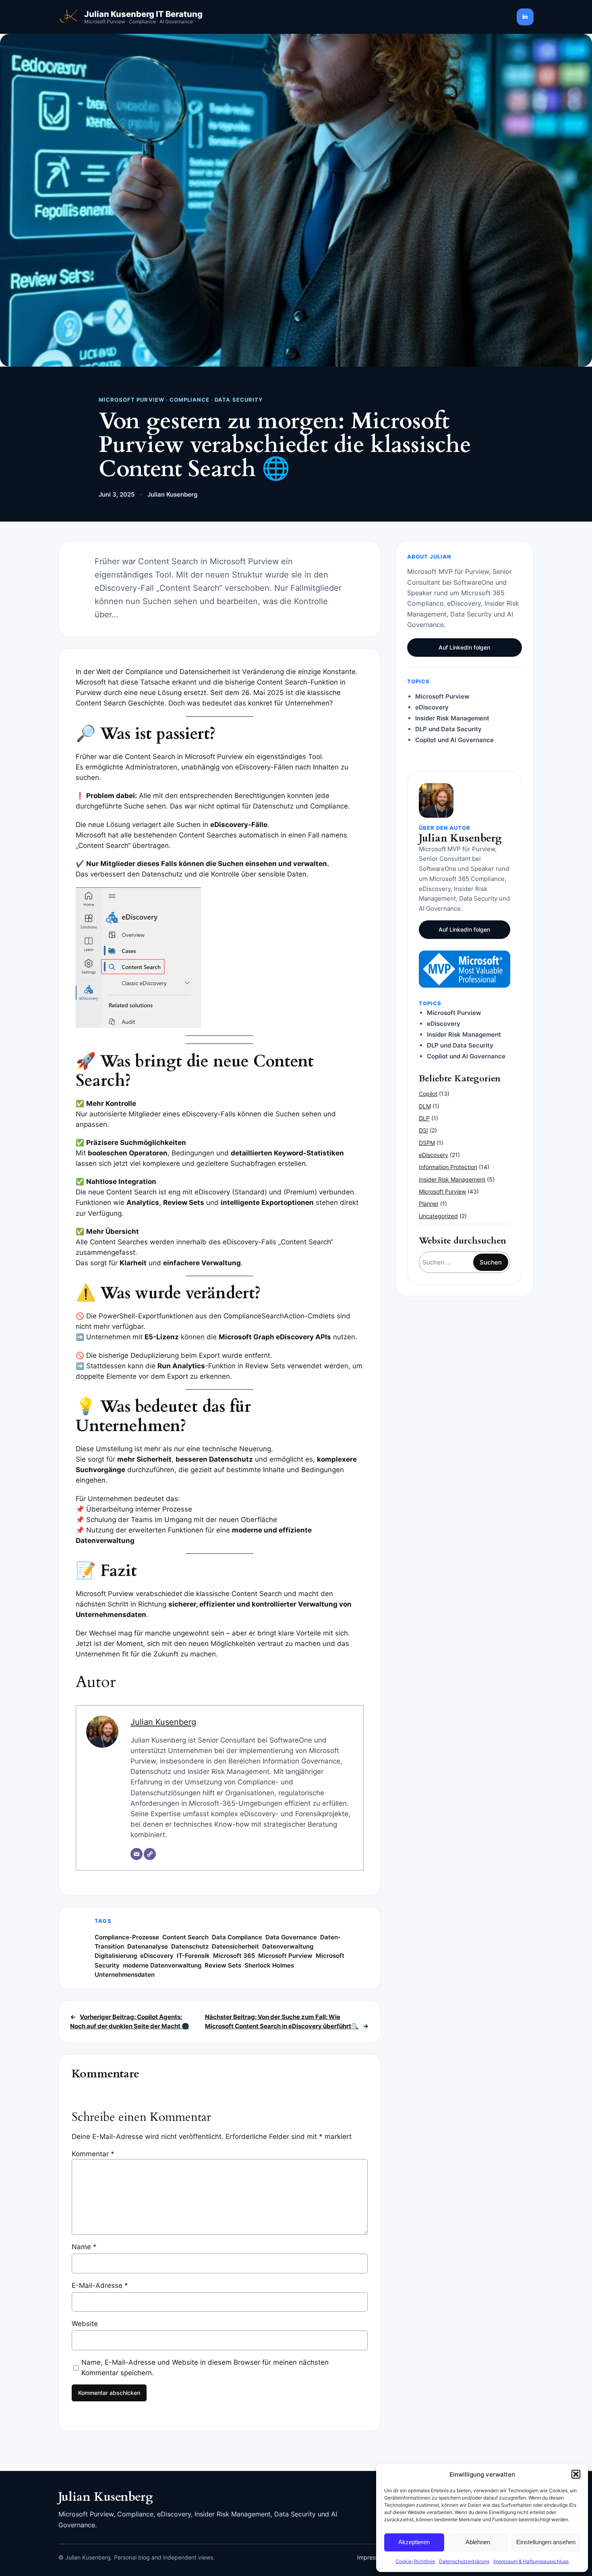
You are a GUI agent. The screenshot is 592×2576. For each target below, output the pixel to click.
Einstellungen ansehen (546, 2542)
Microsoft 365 (234, 1956)
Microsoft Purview (285, 1956)
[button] (576, 2474)
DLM (425, 1106)
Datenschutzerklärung (464, 2561)
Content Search (185, 1937)
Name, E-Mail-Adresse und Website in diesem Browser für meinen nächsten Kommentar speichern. (205, 2368)
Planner (429, 1203)
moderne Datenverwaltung (162, 1965)
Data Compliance (237, 1937)
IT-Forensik (193, 1956)
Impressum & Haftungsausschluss (531, 2561)
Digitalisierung (116, 1956)
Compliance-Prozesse (127, 1937)
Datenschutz (190, 1946)
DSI (423, 1130)
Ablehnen (478, 2542)
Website (85, 2324)
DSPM (427, 1143)
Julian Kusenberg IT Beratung (143, 14)
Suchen (491, 1262)
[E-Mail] (137, 1854)
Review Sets (223, 1965)
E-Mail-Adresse (100, 2285)
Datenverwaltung (288, 1946)
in (525, 17)
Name (84, 2247)
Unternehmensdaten (125, 1975)
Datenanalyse (148, 1946)
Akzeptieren (414, 2542)
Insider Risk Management (452, 1179)
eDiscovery (157, 1956)
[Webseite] (150, 1854)
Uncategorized (438, 1216)
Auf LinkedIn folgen (464, 647)
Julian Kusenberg (163, 1722)
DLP (424, 1118)
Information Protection (448, 1167)
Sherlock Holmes (269, 1965)
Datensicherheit (235, 1946)
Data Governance (291, 1937)
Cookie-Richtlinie (415, 2561)
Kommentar (93, 2154)
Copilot (428, 1094)
